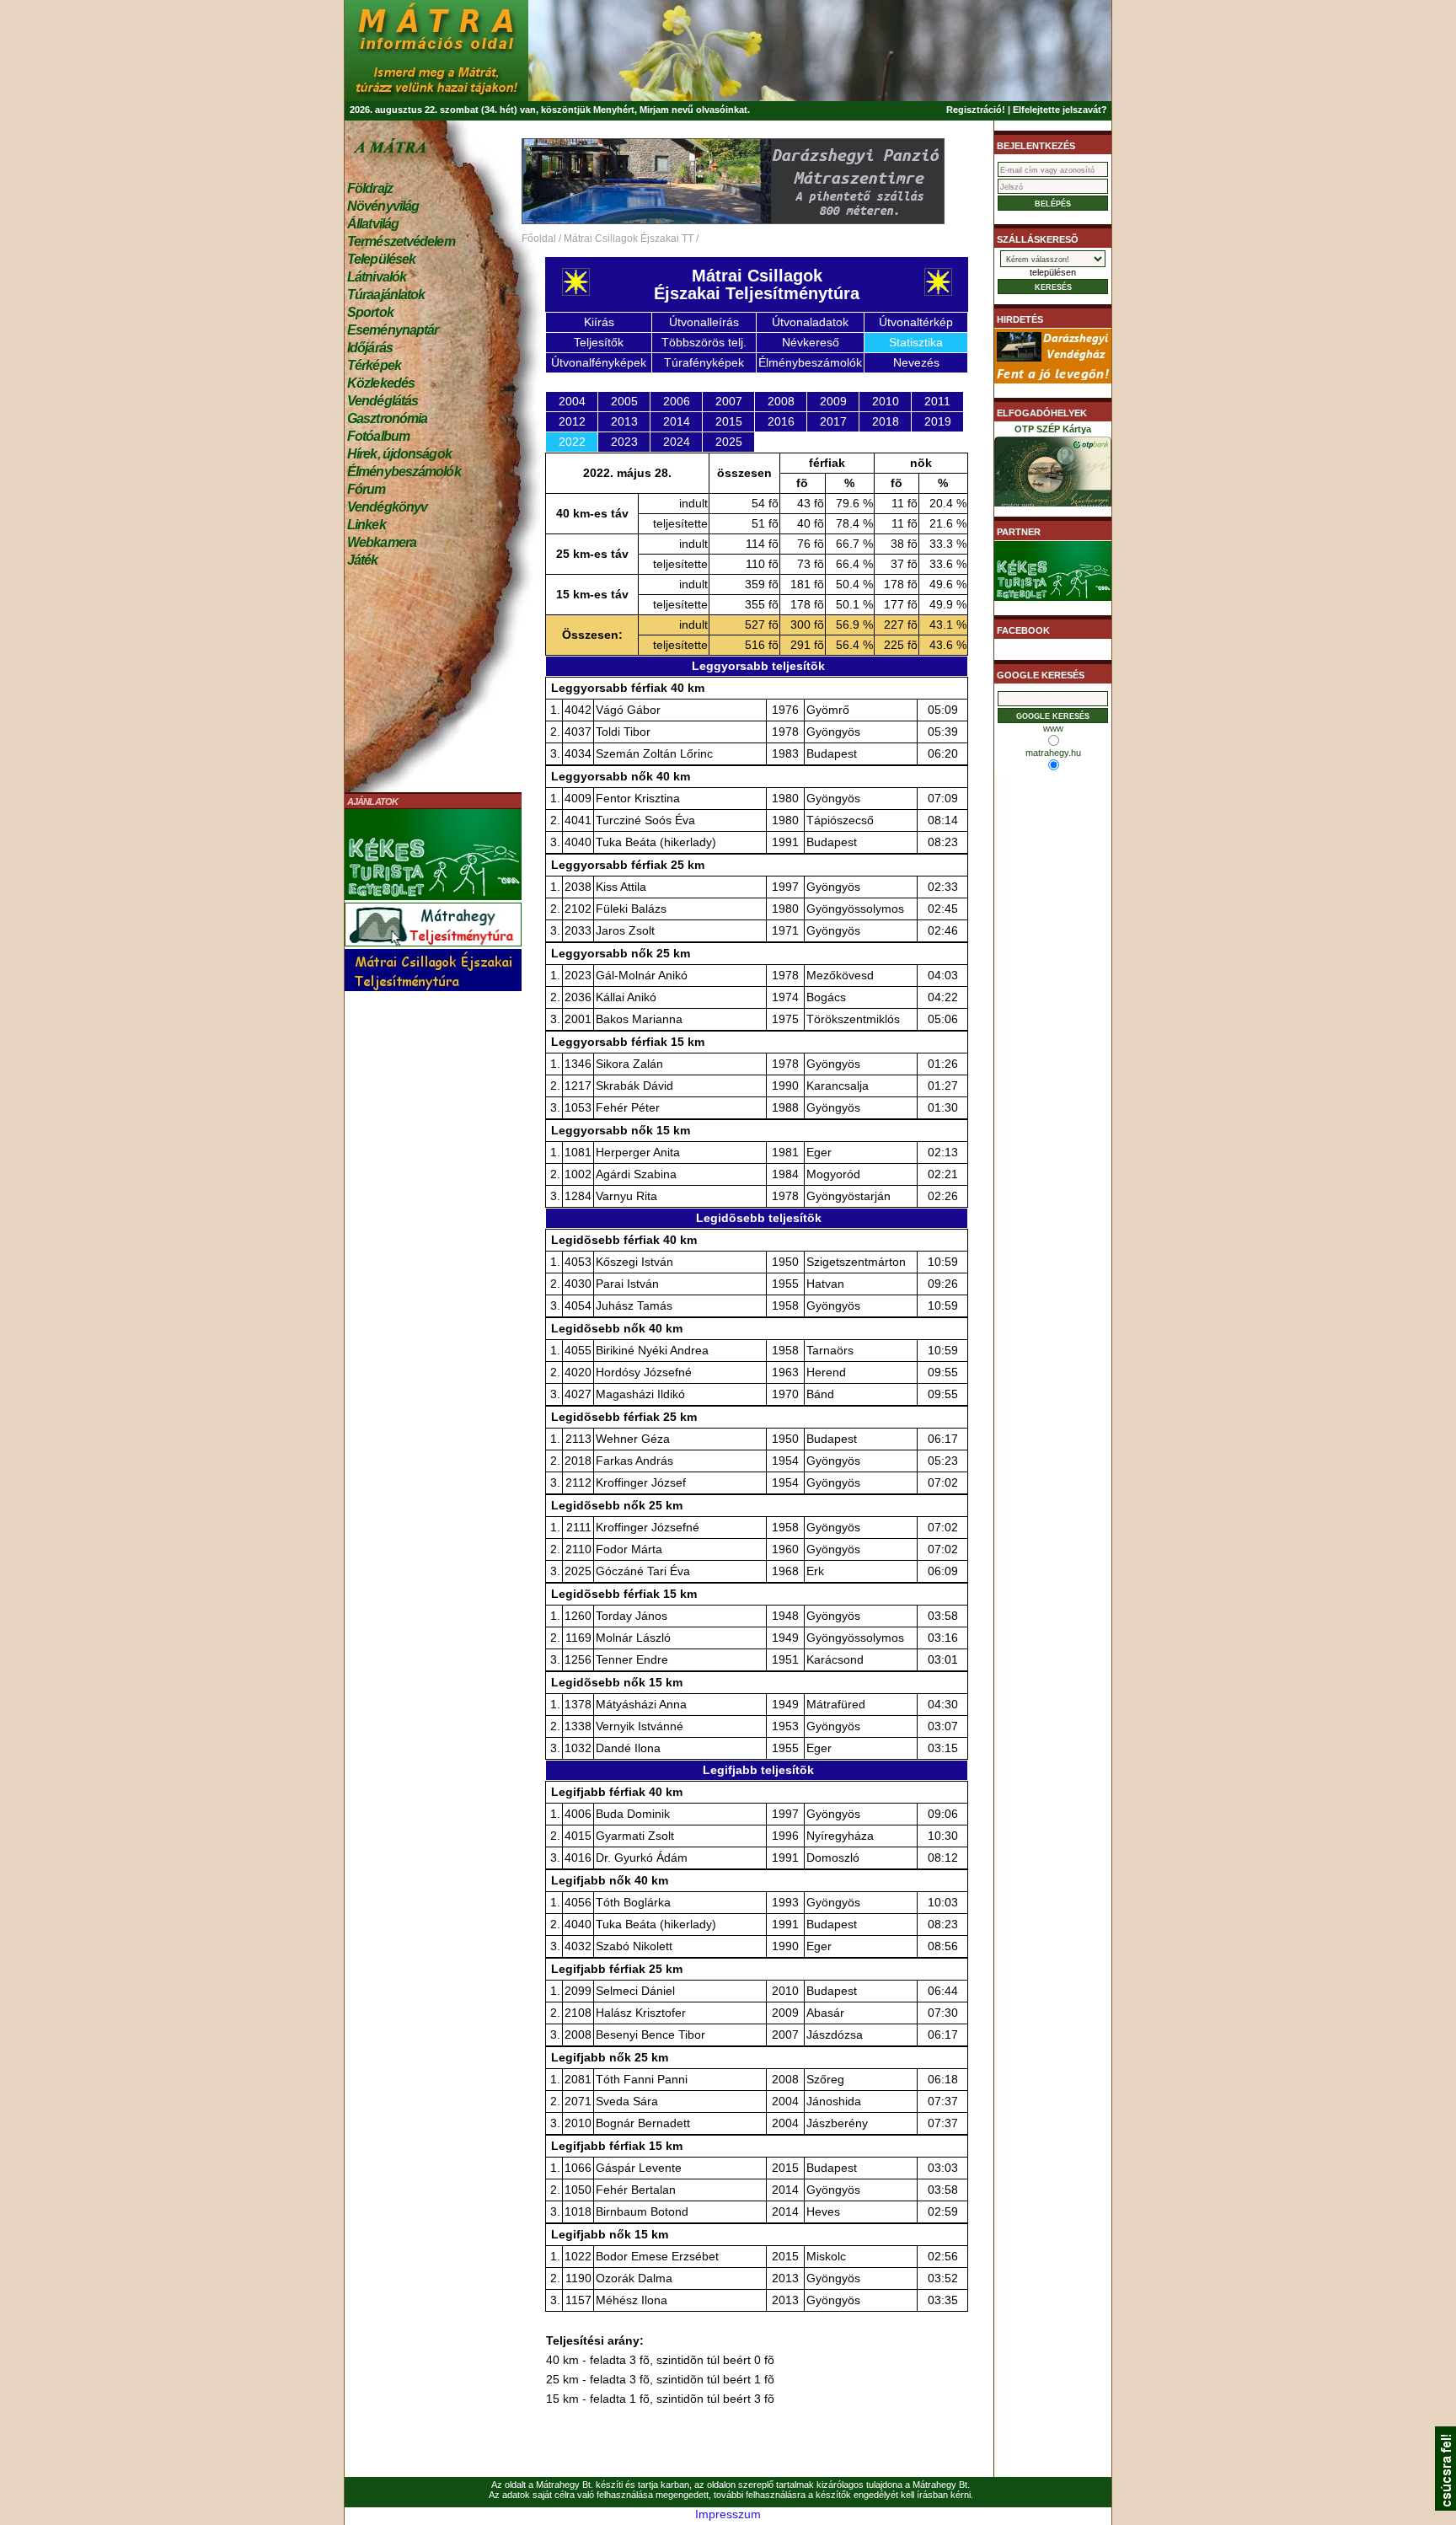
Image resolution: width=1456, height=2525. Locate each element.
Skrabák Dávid (634, 1086)
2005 (624, 401)
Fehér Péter (628, 1107)
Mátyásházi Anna (641, 1704)
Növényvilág (383, 206)
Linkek (367, 525)
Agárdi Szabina (636, 1174)
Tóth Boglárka (633, 1902)
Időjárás (370, 348)
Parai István (627, 1284)
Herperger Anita (638, 1152)
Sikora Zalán (629, 1064)
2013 (624, 421)
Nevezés (916, 362)
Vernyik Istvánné (640, 1726)
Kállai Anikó (626, 997)
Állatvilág (373, 224)
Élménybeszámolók (404, 472)
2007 (729, 401)
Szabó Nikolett (634, 1946)
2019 (938, 421)
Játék (363, 560)
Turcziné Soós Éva (645, 820)
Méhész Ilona (632, 2300)
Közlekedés (381, 383)
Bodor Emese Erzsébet (657, 2256)
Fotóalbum (378, 436)
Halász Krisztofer (641, 2013)
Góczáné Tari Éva (643, 1571)
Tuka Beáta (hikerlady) (656, 842)
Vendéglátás (383, 401)
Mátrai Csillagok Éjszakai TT (629, 239)
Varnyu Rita (626, 1196)
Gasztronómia (387, 418)
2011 (937, 401)
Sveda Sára (627, 2101)
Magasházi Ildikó (640, 1394)
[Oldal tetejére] (1445, 2506)
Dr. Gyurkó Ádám (642, 1858)
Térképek (374, 365)
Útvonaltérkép (916, 322)
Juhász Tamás (634, 1305)
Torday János (632, 1616)
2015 (729, 421)
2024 (677, 442)
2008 (781, 401)
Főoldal (539, 239)
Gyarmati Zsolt (635, 1836)
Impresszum (728, 2514)
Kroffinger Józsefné (648, 1527)
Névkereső (811, 342)
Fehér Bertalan (636, 2190)
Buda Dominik (633, 1814)
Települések (381, 259)
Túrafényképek (704, 362)
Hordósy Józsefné (644, 1372)
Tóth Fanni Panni (642, 2079)
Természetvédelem (401, 241)
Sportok (370, 312)
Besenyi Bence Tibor (650, 2034)
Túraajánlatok (386, 295)
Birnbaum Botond (642, 2211)
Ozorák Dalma (634, 2278)
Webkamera (382, 542)
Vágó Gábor (628, 710)
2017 (833, 421)
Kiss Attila (621, 887)
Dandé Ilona (628, 1748)
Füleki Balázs (631, 909)
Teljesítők (599, 342)
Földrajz (370, 188)
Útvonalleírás (704, 322)
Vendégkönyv (387, 507)
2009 (833, 401)
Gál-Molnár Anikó (642, 975)
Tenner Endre (632, 1659)
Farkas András (634, 1461)
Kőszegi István (634, 1262)
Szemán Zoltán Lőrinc (654, 753)
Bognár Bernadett (643, 2123)
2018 (886, 421)
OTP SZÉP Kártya (1053, 429)
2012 (572, 421)
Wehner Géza (633, 1439)
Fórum (367, 489)
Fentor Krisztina (638, 798)
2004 (572, 401)
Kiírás (599, 322)
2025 (729, 442)
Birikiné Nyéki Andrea (652, 1350)
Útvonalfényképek (599, 362)
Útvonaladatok (810, 322)
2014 (677, 421)
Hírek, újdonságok (399, 454)
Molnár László (633, 1638)
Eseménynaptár (393, 330)
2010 (886, 401)
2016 (781, 421)
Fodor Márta (629, 1549)
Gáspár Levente (639, 2168)
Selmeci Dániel (635, 1991)
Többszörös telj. (704, 342)
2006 (677, 401)
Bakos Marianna (639, 1019)
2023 (624, 442)
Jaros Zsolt (625, 930)
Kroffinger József (641, 1482)
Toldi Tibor (623, 732)
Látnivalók (377, 277)
